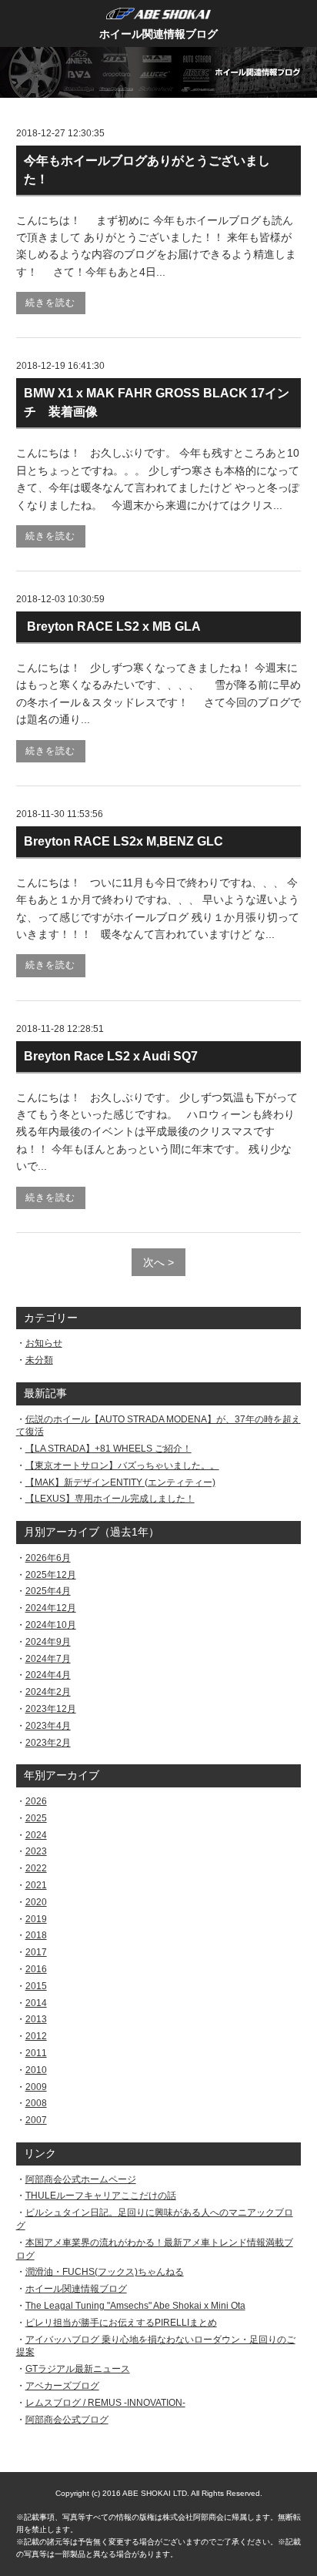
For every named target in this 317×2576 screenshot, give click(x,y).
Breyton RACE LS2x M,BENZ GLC (130, 841)
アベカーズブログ (62, 2386)
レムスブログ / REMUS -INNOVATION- (105, 2403)
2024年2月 (48, 1692)
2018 (36, 1935)
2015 (36, 1986)
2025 (36, 1818)
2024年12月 (51, 1608)
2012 (36, 2036)
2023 (36, 1851)
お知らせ (44, 1343)
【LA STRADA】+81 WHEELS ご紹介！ (108, 1449)
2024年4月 (48, 1675)
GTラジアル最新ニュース (78, 2369)
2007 (36, 2120)
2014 (36, 2003)
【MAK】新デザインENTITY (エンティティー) (120, 1482)
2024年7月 (48, 1659)
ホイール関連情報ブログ (158, 34)
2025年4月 (48, 1591)
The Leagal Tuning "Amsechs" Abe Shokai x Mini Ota (135, 2306)
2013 (36, 2019)
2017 (36, 1952)
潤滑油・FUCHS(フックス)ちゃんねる (105, 2272)
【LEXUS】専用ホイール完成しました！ (110, 1499)
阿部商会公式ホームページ (81, 2179)
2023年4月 (48, 1726)
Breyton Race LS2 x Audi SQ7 (111, 1056)
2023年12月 (51, 1709)
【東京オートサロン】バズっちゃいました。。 (122, 1466)
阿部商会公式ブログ (67, 2420)
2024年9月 (48, 1642)
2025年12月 (51, 1575)
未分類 (39, 1360)
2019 (36, 1919)
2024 (36, 1835)
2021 (36, 1885)
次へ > (158, 1262)
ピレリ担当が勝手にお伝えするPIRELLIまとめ (121, 2323)
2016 (36, 1969)
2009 (36, 2087)
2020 (36, 1902)
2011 (36, 2053)
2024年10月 (51, 1625)
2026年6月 (48, 1558)
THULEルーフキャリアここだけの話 (101, 2196)
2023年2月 (48, 1743)
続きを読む (50, 303)
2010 (36, 2070)
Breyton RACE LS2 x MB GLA (112, 626)
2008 (36, 2103)
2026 (36, 1801)
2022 (36, 1868)
